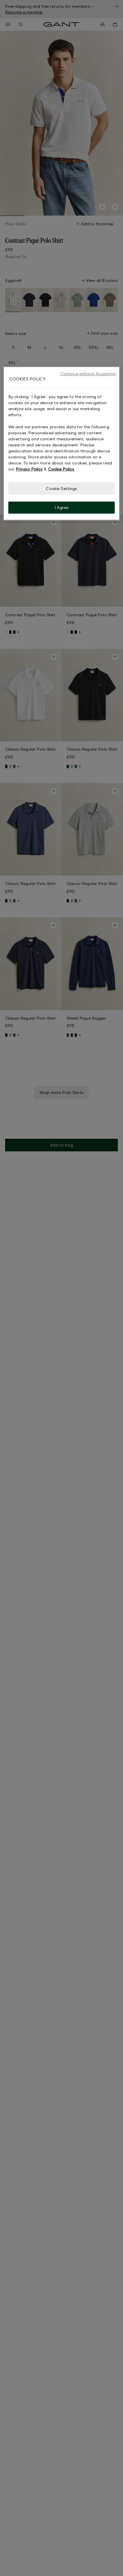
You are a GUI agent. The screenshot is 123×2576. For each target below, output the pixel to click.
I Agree (62, 507)
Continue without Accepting (88, 374)
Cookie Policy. (61, 469)
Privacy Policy (29, 469)
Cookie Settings (61, 488)
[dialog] (62, 443)
